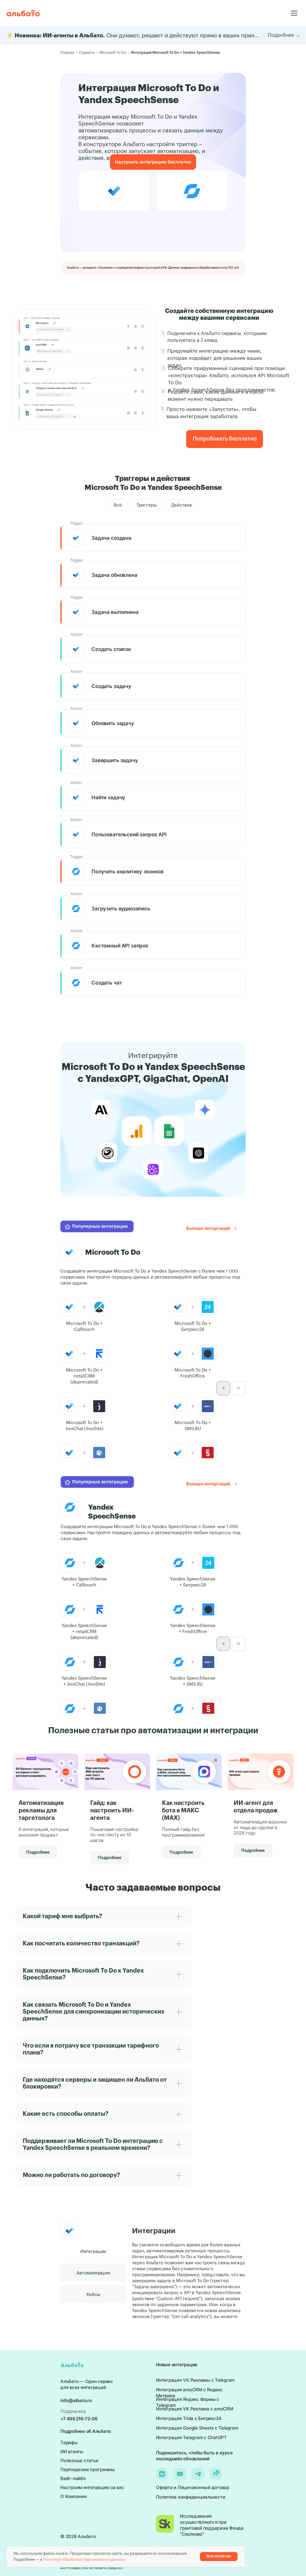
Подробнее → (284, 35)
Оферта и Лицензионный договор (193, 2487)
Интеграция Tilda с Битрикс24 (189, 2418)
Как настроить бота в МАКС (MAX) (183, 1811)
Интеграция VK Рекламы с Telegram (195, 2380)
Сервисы (87, 53)
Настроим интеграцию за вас (92, 2487)
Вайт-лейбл (73, 2478)
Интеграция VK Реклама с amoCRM (195, 2409)
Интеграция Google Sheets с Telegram (197, 2428)
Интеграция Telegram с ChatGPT (191, 2437)
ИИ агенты (72, 2452)
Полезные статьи (79, 2460)
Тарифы (69, 2443)
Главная (67, 53)
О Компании (74, 2496)
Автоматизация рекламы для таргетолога (41, 1811)
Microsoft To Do (113, 53)
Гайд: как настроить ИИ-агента (112, 1811)
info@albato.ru (76, 2400)
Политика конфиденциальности (191, 2497)
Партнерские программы (88, 2469)
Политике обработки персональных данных (84, 2559)
